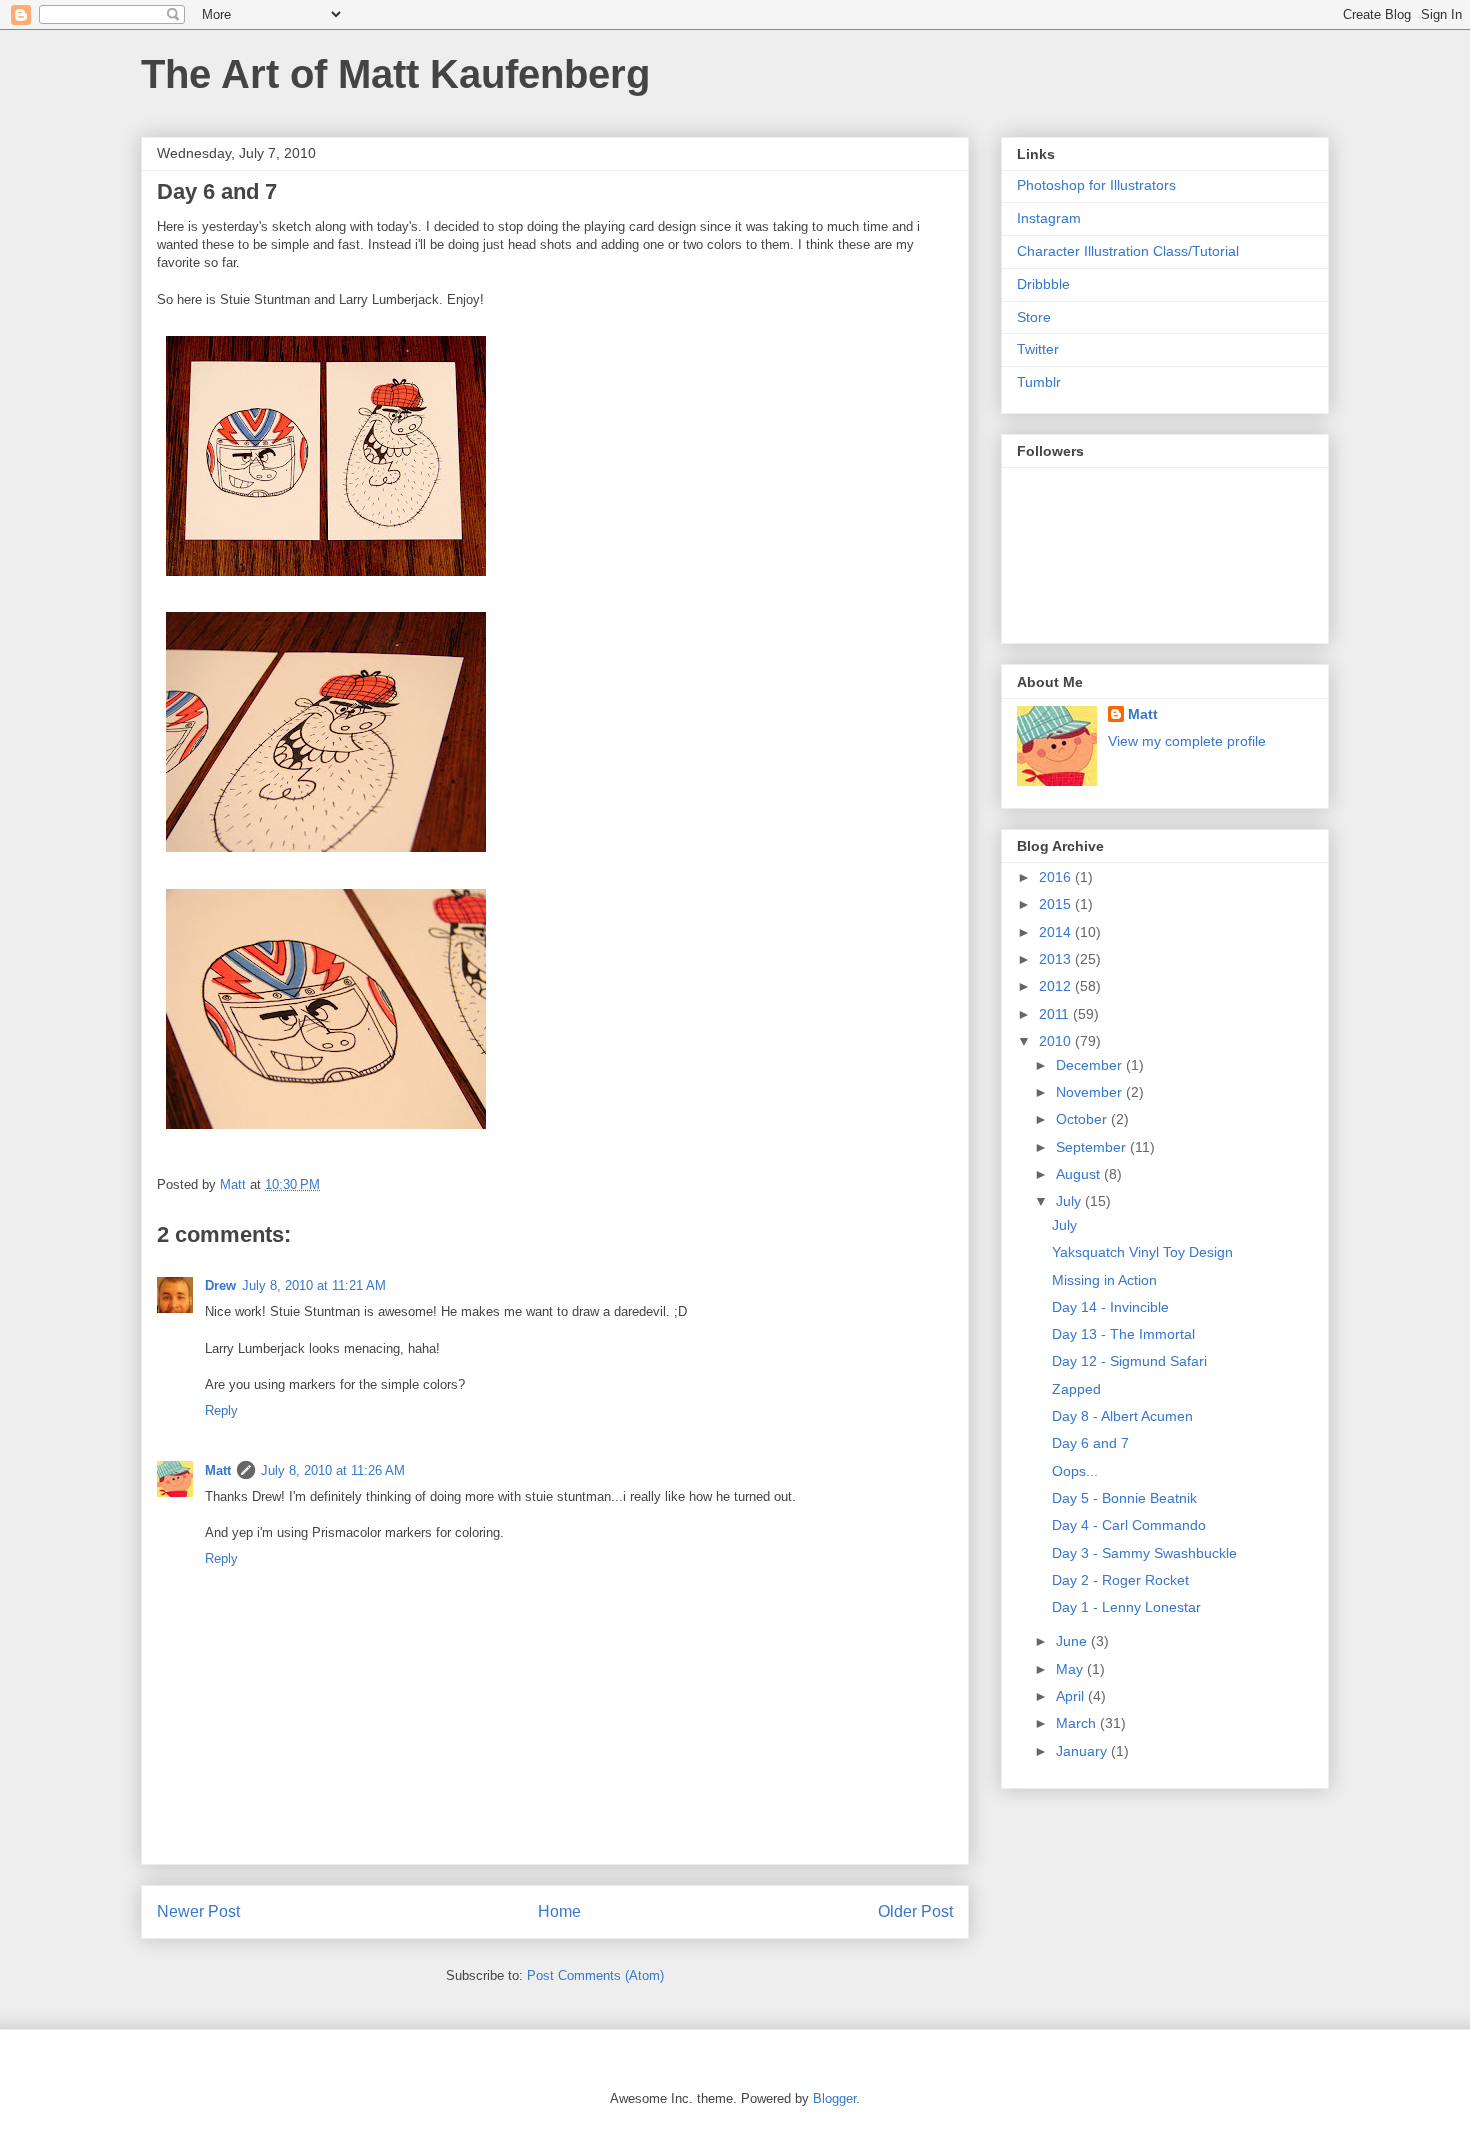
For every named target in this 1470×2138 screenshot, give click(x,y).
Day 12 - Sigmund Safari (1129, 1361)
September (1093, 1147)
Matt (218, 1470)
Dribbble (1043, 284)
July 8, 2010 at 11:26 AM (333, 1470)
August (1080, 1174)
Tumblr (1039, 382)
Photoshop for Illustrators (1096, 185)
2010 (1057, 1041)
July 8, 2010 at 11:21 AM (314, 1285)
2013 (1057, 959)
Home (559, 1911)
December (1091, 1065)
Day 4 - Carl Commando (1129, 1525)
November (1091, 1092)
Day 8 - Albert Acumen (1122, 1416)
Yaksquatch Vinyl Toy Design (1142, 1252)
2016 (1057, 877)
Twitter (1038, 349)
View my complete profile (1187, 741)
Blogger (834, 2098)
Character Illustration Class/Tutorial (1128, 251)
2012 (1057, 986)
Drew (220, 1285)
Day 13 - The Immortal (1123, 1334)
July (1070, 1201)
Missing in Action (1104, 1280)
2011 (1056, 1014)
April (1072, 1696)
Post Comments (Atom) (595, 1975)
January (1083, 1751)
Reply (221, 1410)
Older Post (915, 1911)
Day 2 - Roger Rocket (1120, 1580)
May (1071, 1669)
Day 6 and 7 (1090, 1443)
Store (1034, 317)
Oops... (1075, 1471)
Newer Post (198, 1911)
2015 (1057, 904)
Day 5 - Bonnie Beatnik (1124, 1498)
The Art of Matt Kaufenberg (395, 74)
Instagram (1049, 218)
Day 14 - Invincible (1110, 1307)
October (1083, 1119)
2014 (1057, 932)
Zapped (1076, 1389)
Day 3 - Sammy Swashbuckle (1144, 1553)
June (1073, 1641)
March (1078, 1723)
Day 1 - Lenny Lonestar (1126, 1607)
